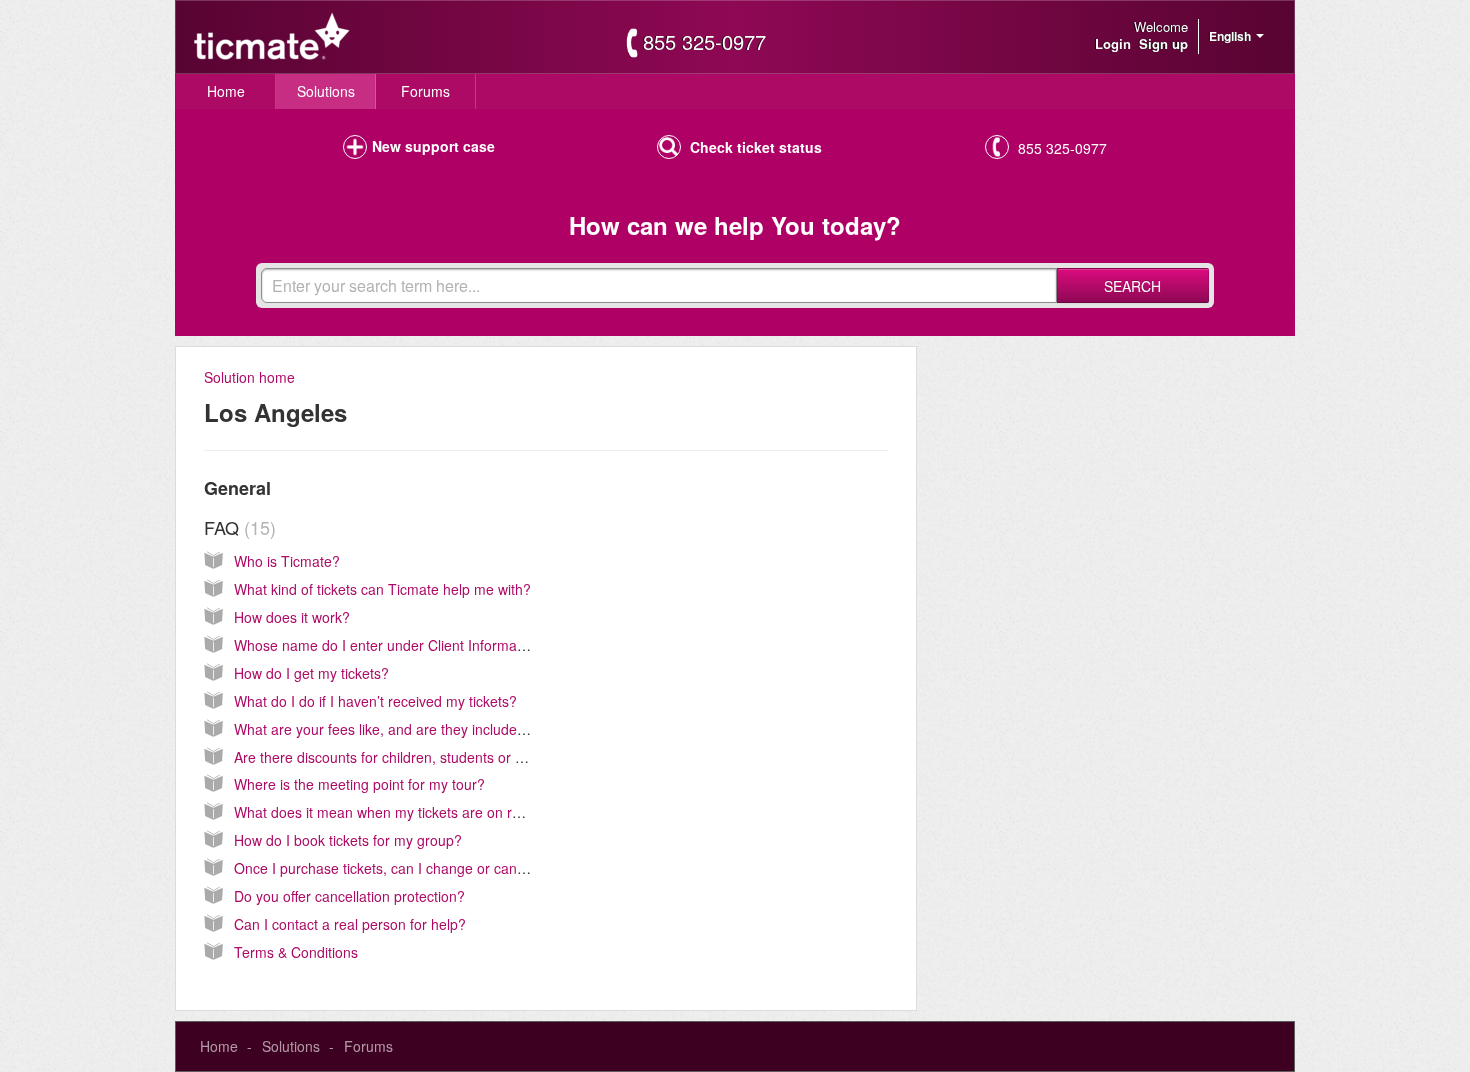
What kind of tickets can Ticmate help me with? (382, 589)
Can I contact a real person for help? (350, 924)
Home (226, 91)
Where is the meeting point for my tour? (359, 784)
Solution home (249, 377)
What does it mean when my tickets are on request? (398, 812)
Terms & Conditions (296, 952)
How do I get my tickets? (311, 673)
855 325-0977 (704, 42)
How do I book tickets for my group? (348, 840)
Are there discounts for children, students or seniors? (401, 757)
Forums (425, 91)
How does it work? (292, 617)
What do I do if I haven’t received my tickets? (375, 701)
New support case (433, 146)
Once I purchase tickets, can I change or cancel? (388, 868)
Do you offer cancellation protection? (349, 896)
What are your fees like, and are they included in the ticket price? (439, 729)
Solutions (326, 91)
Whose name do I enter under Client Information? (391, 645)
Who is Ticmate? (287, 561)
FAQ (237, 527)
